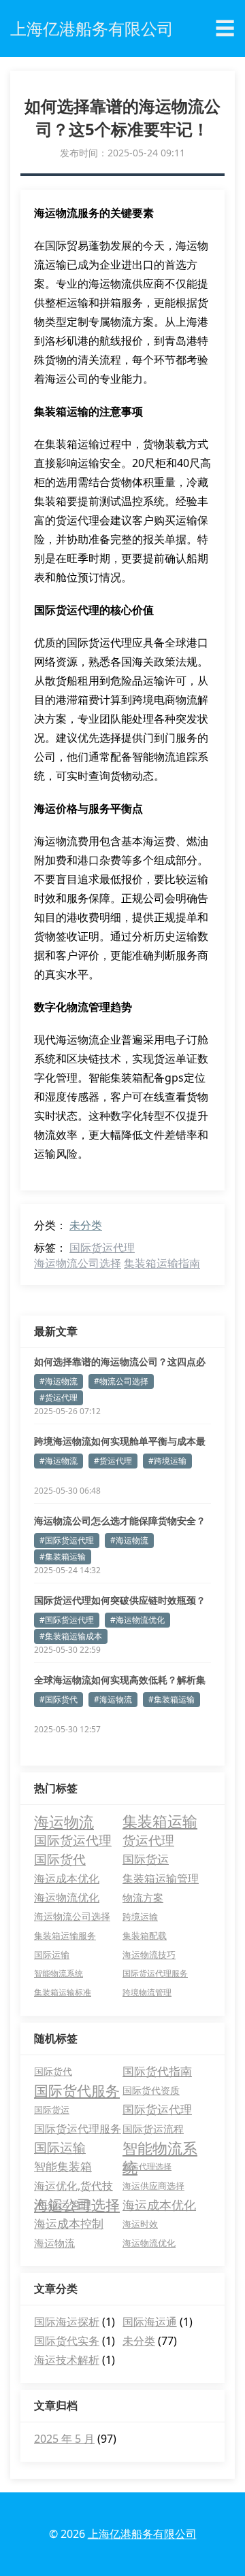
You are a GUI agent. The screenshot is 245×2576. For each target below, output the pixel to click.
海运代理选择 (147, 2166)
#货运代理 (59, 1397)
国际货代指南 (157, 2071)
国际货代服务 (77, 2091)
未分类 (86, 1225)
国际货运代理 (102, 1248)
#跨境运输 (167, 1461)
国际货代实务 (67, 2341)
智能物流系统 (59, 1973)
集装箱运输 (160, 1821)
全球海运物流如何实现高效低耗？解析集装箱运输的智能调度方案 (120, 1680)
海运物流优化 (67, 1897)
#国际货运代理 (67, 1540)
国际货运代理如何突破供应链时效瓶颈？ (120, 1600)
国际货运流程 (153, 2129)
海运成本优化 (67, 1878)
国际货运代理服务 (155, 1973)
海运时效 (140, 2224)
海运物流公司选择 (78, 1263)
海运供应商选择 (153, 2186)
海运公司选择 (77, 2205)
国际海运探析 (67, 2322)
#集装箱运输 (63, 1557)
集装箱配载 (145, 1936)
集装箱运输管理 (161, 1878)
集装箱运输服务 (65, 1936)
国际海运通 (150, 2322)
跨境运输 (140, 1917)
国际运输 (52, 1955)
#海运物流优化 (137, 1620)
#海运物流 (59, 1381)
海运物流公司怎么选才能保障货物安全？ (120, 1521)
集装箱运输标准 (63, 1992)
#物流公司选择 (121, 1381)
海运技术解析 (67, 2360)
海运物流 (64, 1821)
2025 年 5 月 (64, 2439)
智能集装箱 (63, 2166)
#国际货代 (59, 1699)
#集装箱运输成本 (71, 1636)
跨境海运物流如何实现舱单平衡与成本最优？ (120, 1441)
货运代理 (148, 1840)
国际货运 (146, 1859)
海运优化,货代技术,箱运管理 (73, 2187)
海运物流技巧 (149, 1955)
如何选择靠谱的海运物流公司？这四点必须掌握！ (120, 1362)
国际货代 (60, 1859)
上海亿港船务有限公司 (142, 2534)
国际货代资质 (151, 2090)
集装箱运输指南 (162, 1263)
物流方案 (143, 1897)
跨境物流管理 (147, 1992)
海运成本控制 (69, 2223)
